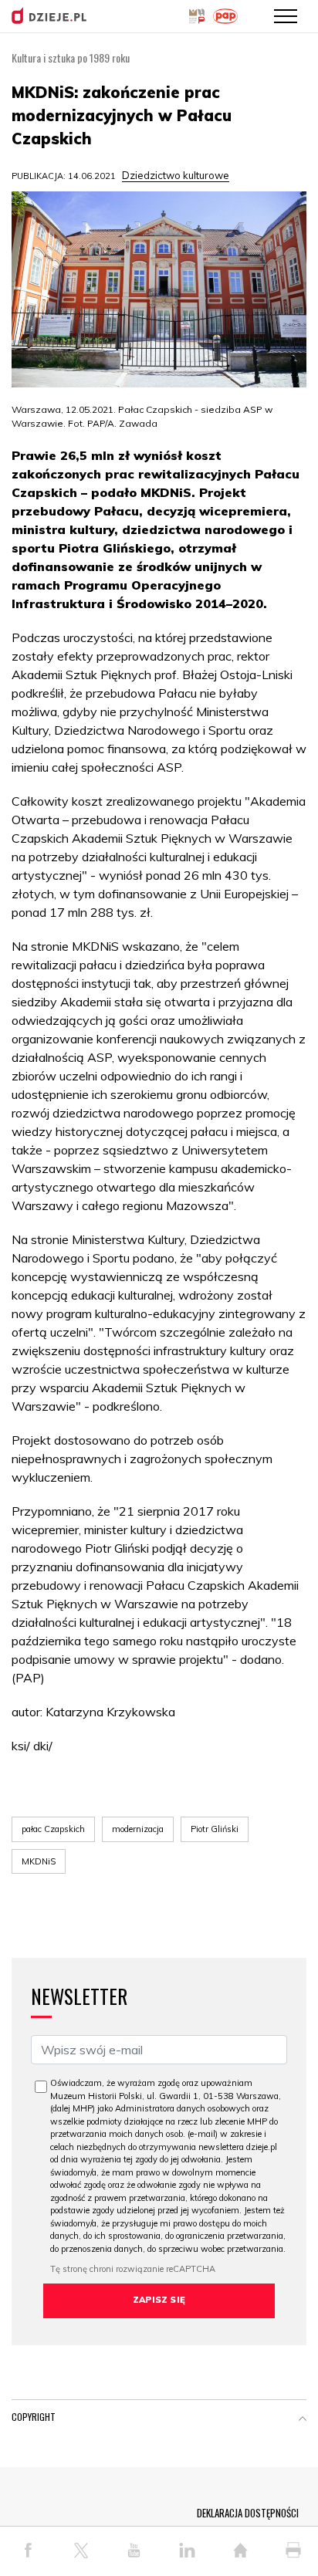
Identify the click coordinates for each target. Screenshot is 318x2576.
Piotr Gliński (215, 1829)
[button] (303, 2420)
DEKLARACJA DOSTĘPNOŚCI (248, 2513)
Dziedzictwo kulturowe (176, 175)
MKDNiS (39, 1861)
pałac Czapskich (53, 1829)
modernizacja (138, 1829)
